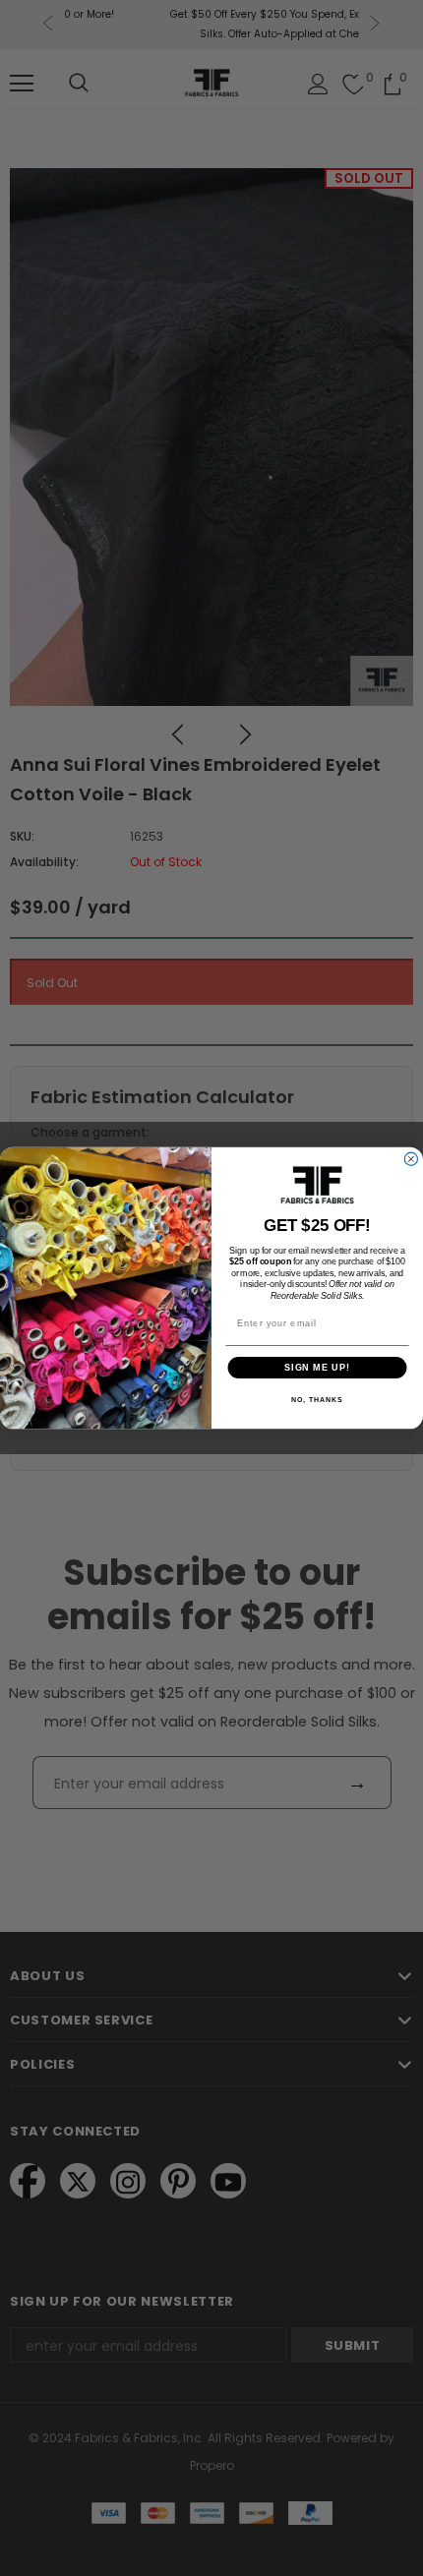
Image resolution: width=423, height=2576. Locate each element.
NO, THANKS (317, 1400)
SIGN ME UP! (317, 1367)
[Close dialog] (411, 1159)
